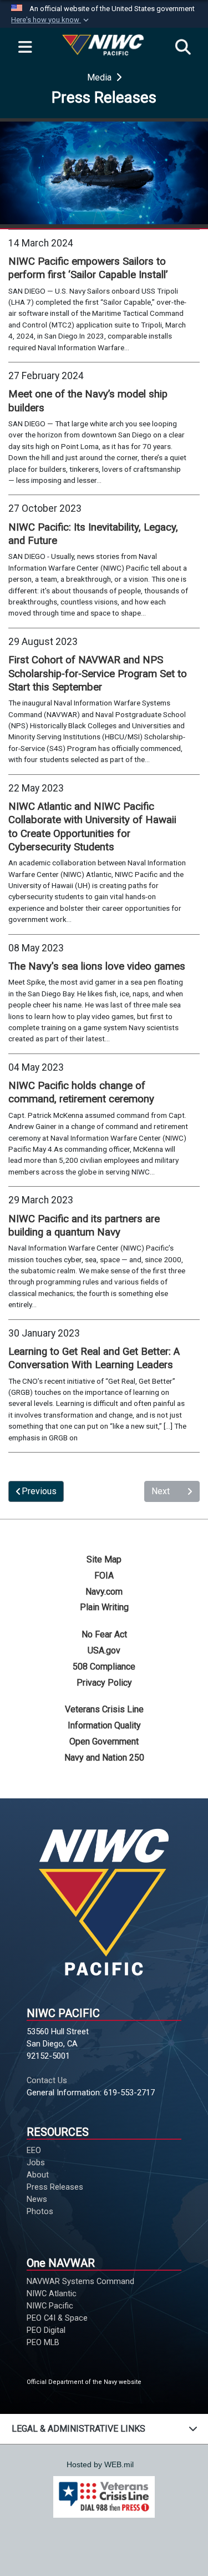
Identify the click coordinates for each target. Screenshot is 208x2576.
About (38, 2175)
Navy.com (104, 1592)
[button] (51, 20)
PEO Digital (46, 2330)
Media (100, 77)
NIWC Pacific (50, 2306)
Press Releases (55, 2187)
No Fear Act (104, 1634)
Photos (40, 2211)
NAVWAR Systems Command (80, 2281)
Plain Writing (104, 1607)
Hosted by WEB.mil (100, 2464)
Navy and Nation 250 (104, 1758)
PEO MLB (43, 2342)
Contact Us (47, 2080)
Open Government (104, 1741)
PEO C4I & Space (57, 2318)
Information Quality (104, 1725)
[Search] (183, 48)
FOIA (104, 1576)
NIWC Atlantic (52, 2293)
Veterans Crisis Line (104, 1709)
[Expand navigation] (25, 48)
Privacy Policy (104, 1683)
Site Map (104, 1559)
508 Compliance (104, 1667)
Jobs (36, 2162)
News (37, 2199)
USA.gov (104, 1650)
